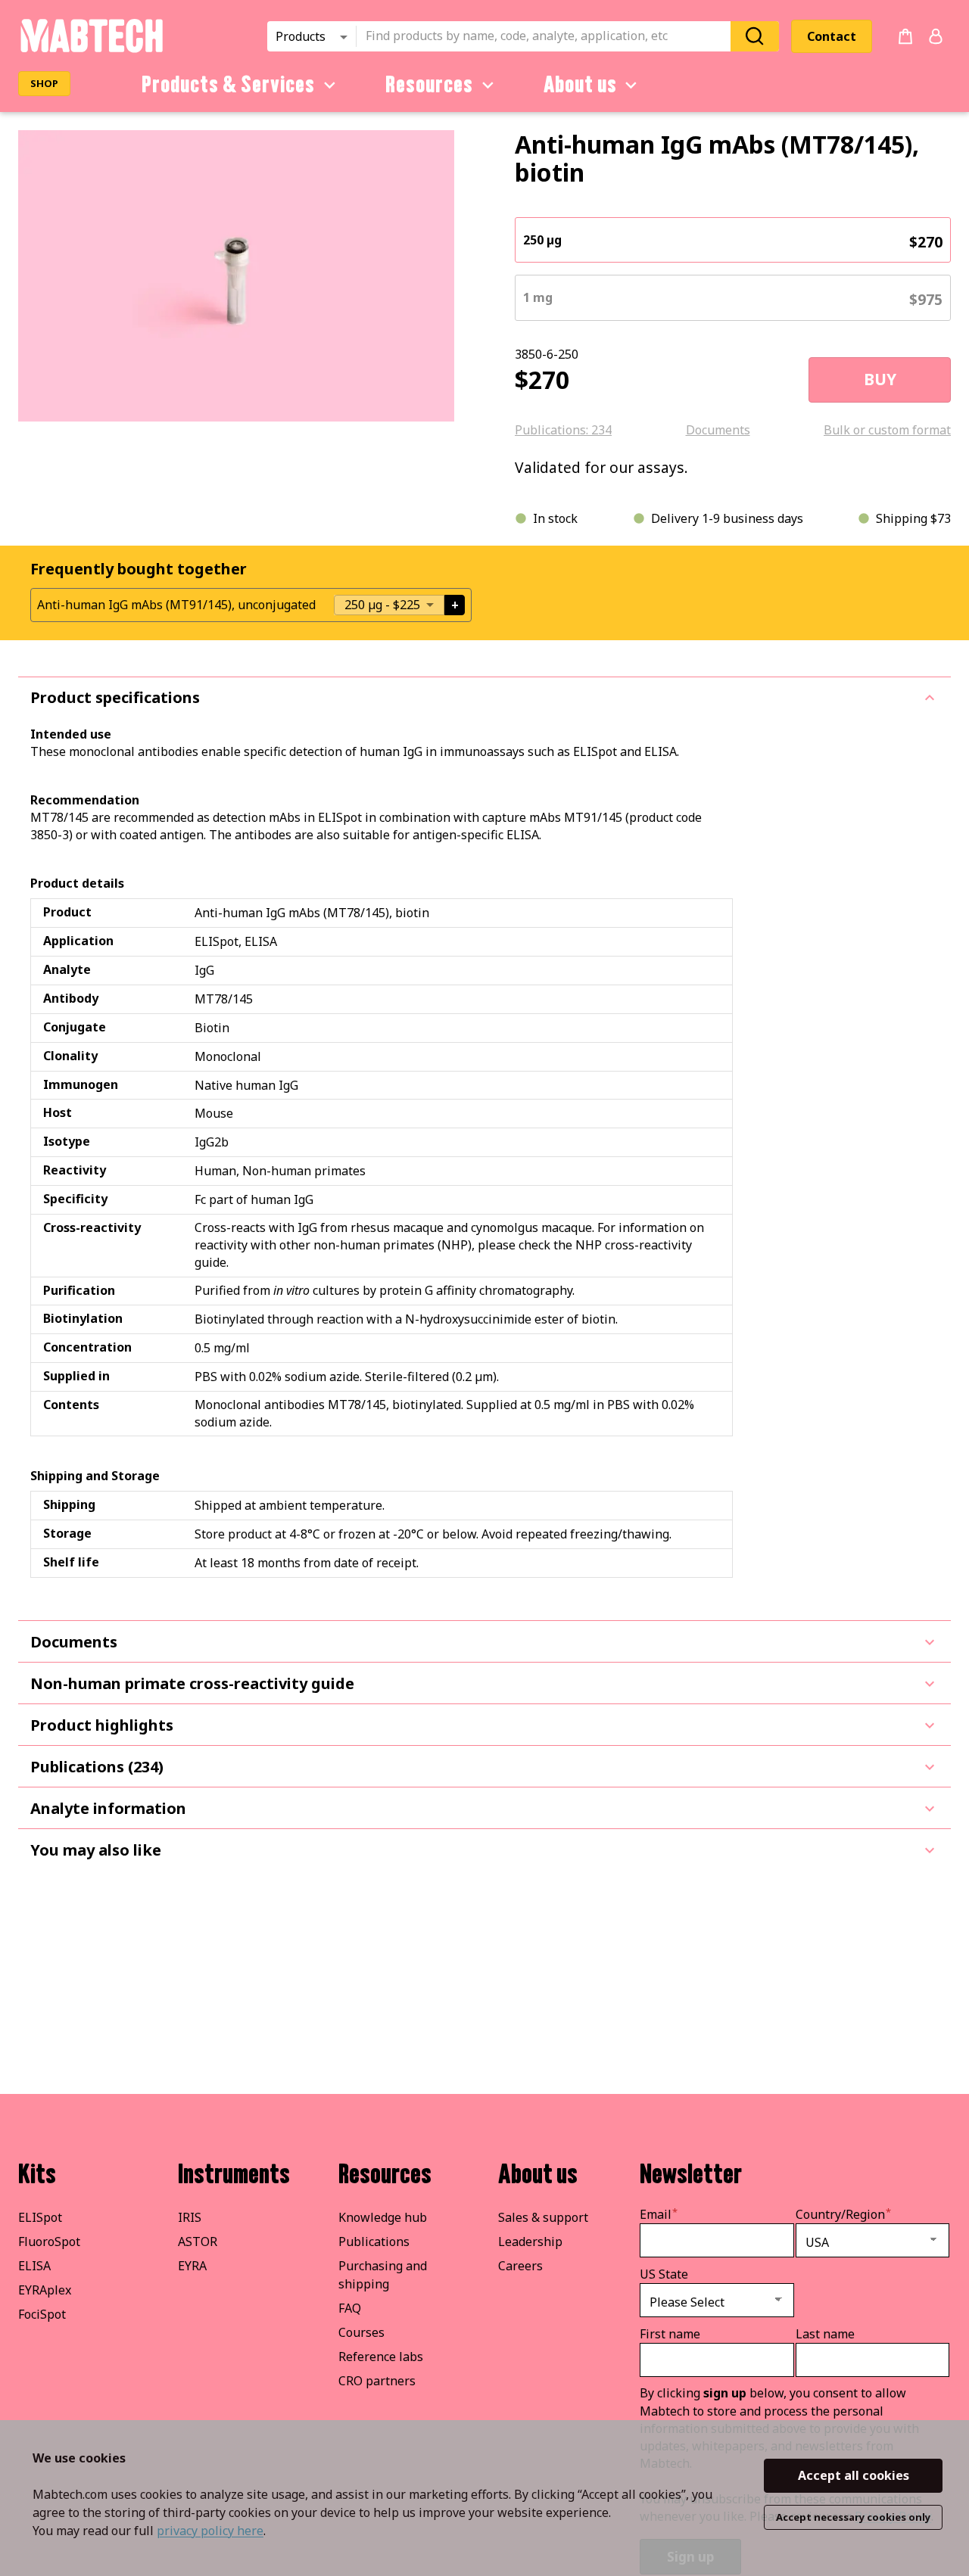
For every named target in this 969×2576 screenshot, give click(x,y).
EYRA (192, 2266)
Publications (374, 2242)
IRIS (190, 2217)
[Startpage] (91, 50)
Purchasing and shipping (383, 2275)
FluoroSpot (49, 2242)
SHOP (44, 83)
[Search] (755, 36)
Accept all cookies (854, 2475)
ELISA (34, 2266)
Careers (520, 2266)
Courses (361, 2332)
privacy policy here (210, 2531)
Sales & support (543, 2217)
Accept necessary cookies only (853, 2517)
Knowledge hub (383, 2217)
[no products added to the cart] (905, 36)
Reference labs (381, 2357)
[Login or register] (936, 36)
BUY (880, 379)
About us (580, 85)
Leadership (530, 2242)
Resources (429, 85)
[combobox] (548, 36)
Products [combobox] (301, 36)
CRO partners (377, 2381)
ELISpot (40, 2217)
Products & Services (228, 85)
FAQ (350, 2308)
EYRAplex (45, 2290)
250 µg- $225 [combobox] (382, 605)
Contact (832, 36)
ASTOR (198, 2242)
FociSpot (42, 2314)
